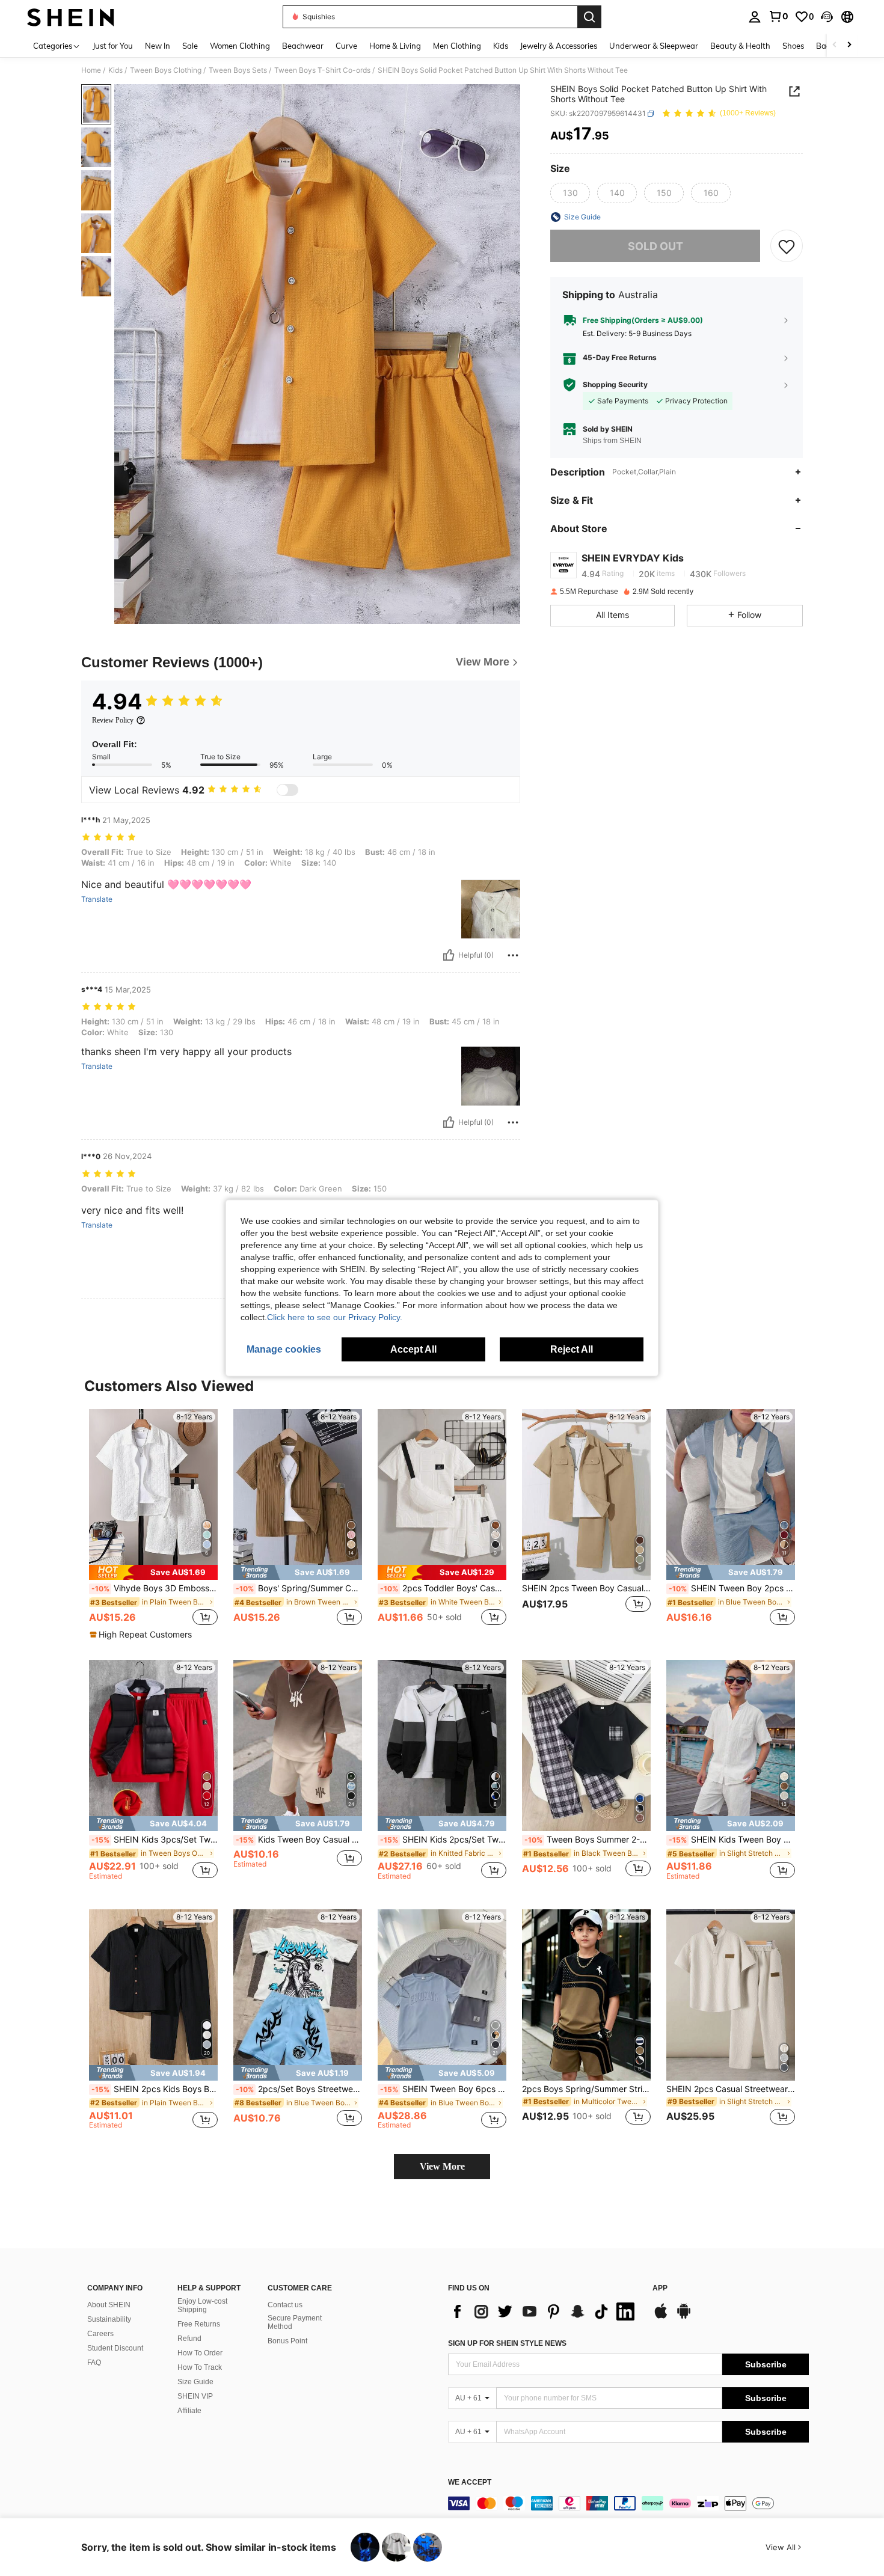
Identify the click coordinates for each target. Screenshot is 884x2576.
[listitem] (153, 1525)
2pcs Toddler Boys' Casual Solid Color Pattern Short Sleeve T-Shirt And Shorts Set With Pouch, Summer (443, 1588)
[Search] (589, 17)
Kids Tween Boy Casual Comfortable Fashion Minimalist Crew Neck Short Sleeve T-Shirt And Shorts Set (299, 1840)
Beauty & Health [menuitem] (740, 46)
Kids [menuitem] (501, 46)
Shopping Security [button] (615, 385)
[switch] (287, 790)
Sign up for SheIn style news (507, 2343)
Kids (115, 70)
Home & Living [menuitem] (395, 46)
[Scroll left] (835, 45)
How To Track (200, 2367)
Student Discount (115, 2348)
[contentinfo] (628, 2503)
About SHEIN (109, 2305)
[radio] (570, 193)
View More (442, 2166)
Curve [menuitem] (346, 46)
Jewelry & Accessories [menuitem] (559, 46)
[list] (544, 2311)
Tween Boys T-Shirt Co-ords (322, 70)
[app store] (661, 2317)
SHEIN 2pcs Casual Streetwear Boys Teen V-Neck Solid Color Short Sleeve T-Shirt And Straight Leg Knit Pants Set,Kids (731, 2089)
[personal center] (755, 17)
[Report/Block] (513, 955)
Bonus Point (287, 2341)
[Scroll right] (849, 45)
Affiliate (189, 2411)
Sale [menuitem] (190, 46)
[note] (153, 1572)
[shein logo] (71, 17)
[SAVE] (787, 246)
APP (660, 2288)
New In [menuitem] (158, 46)
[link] (778, 16)
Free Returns (199, 2324)
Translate (97, 899)
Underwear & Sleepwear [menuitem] (654, 46)
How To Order (200, 2353)
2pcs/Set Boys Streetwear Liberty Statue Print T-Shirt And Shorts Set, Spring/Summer (299, 2089)
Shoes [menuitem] (793, 46)
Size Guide (195, 2382)
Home (91, 70)
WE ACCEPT (470, 2483)
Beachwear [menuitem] (303, 46)
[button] (827, 17)
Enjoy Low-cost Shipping (202, 2305)
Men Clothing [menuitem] (457, 46)
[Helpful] (449, 955)
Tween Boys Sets (238, 70)
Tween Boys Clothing (166, 70)
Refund (189, 2339)
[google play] (684, 2317)
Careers (100, 2334)
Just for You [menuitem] (113, 46)
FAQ (94, 2363)
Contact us (285, 2305)
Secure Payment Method (295, 2322)
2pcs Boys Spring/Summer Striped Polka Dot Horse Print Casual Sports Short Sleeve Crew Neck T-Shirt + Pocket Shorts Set (586, 2089)
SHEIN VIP (195, 2396)
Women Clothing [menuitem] (240, 46)
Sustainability (109, 2319)
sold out (655, 246)
